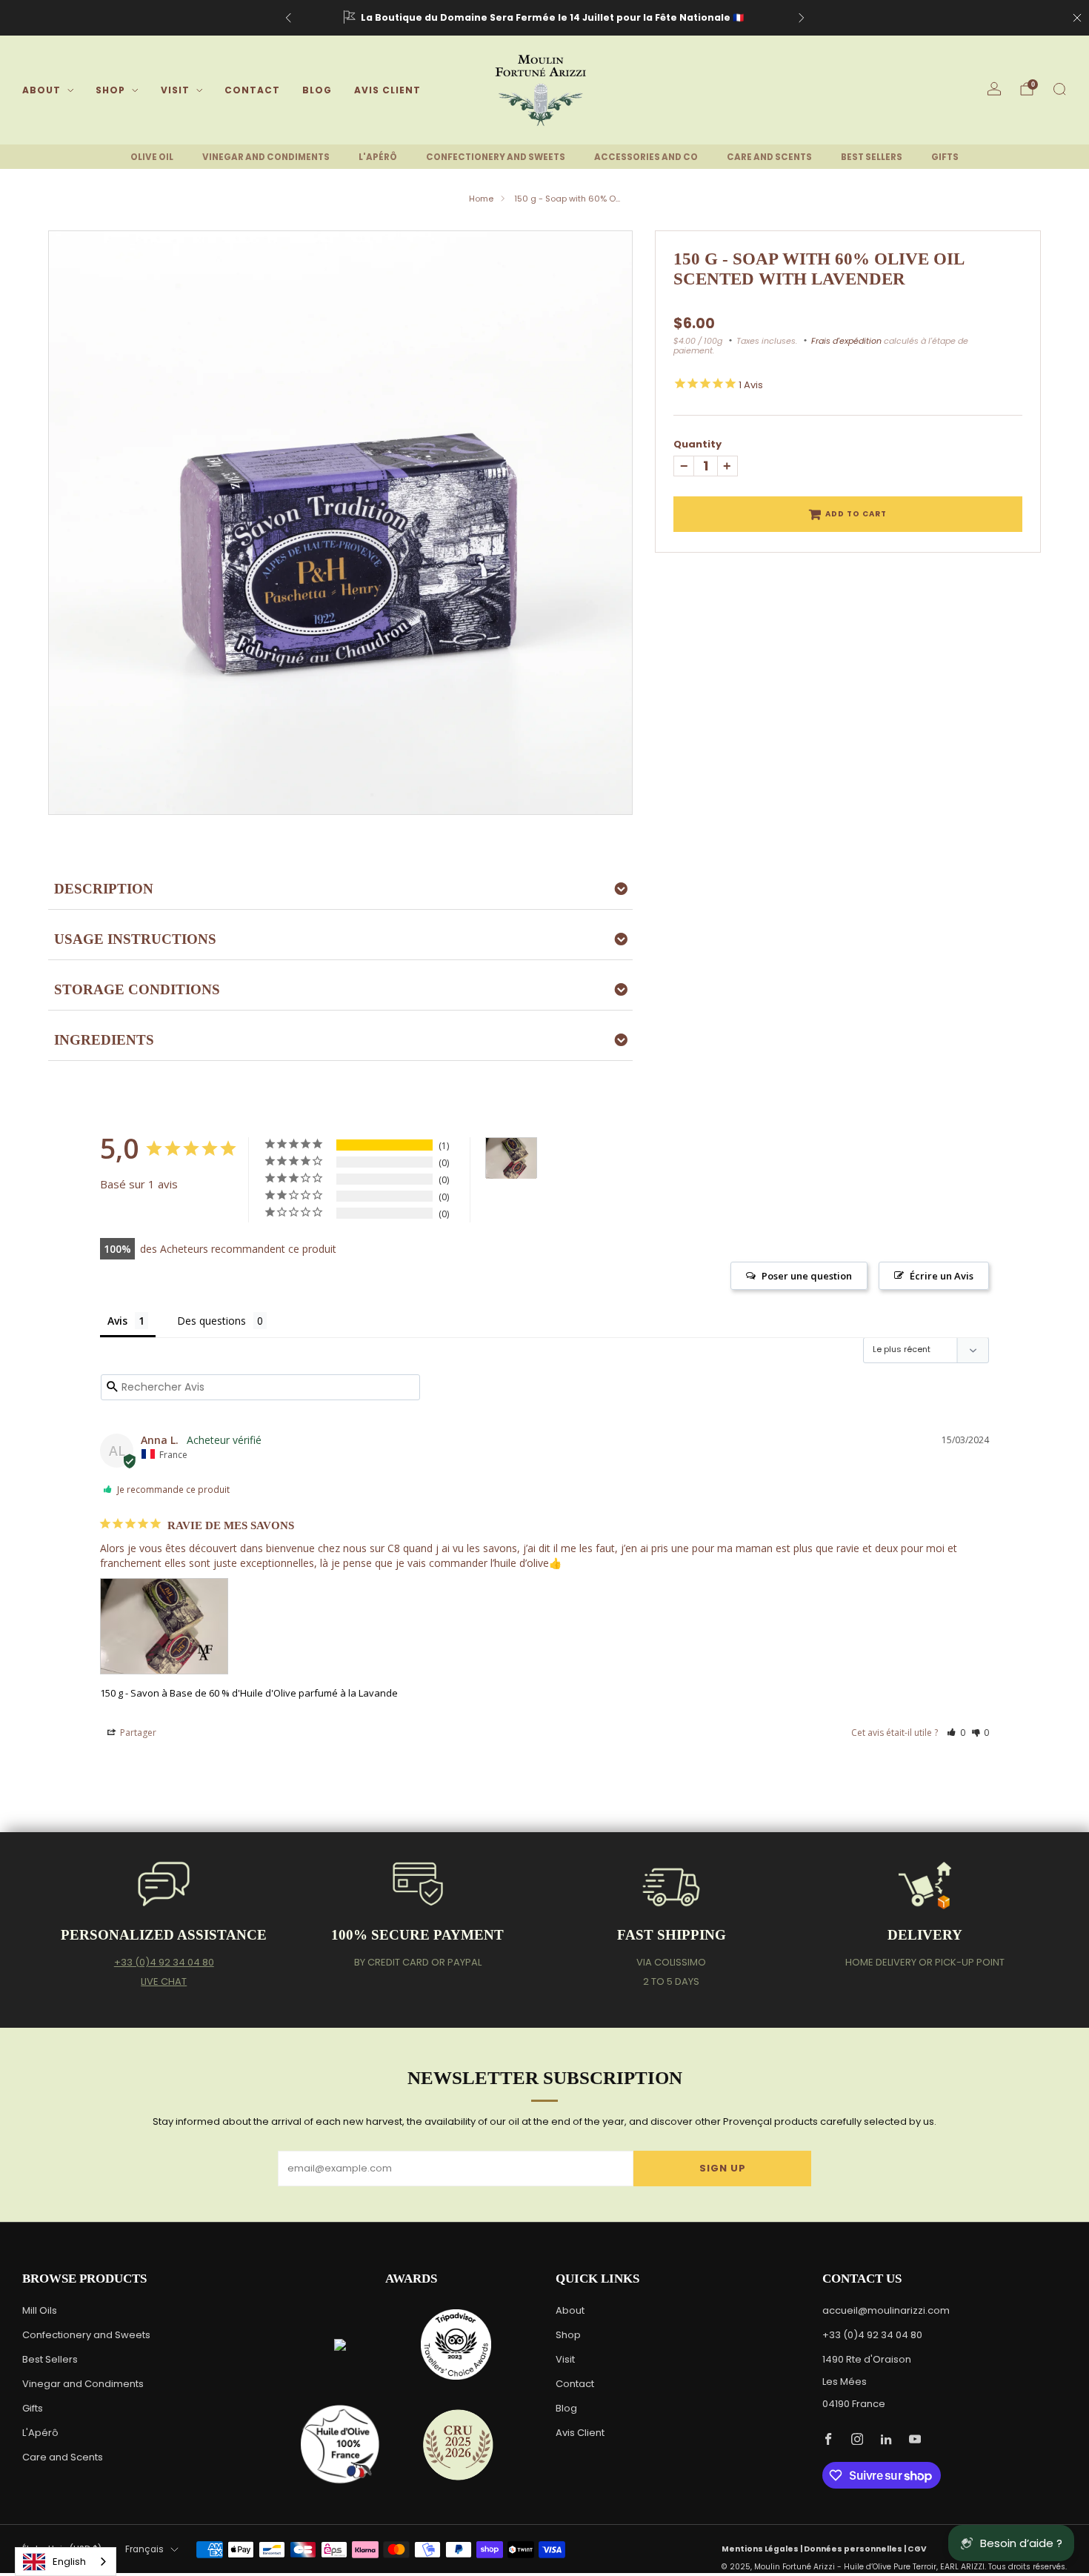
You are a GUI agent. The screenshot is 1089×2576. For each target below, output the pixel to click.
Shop (110, 90)
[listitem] (545, 18)
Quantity (697, 444)
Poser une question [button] (807, 1276)
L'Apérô (40, 2433)
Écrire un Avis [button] (942, 1276)
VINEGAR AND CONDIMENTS (266, 157)
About (41, 90)
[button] (956, 1733)
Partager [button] (137, 1733)
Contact (252, 90)
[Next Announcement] (802, 18)
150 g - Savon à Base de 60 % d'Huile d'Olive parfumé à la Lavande (249, 1693)
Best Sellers (50, 2359)
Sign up (723, 2168)
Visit (175, 90)
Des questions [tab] (212, 1321)
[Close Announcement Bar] (1077, 18)
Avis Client (387, 90)
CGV (917, 2549)
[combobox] (66, 2562)
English (69, 2562)
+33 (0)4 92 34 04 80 (164, 1962)
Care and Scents (63, 2457)
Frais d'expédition (846, 341)
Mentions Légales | (763, 2549)
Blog (317, 90)
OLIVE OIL (152, 157)
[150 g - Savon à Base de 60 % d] (511, 1158)
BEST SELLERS (872, 157)
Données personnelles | (856, 2549)
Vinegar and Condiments (83, 2384)
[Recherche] (1059, 89)
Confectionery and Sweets (86, 2335)
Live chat (164, 1981)
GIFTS (945, 157)
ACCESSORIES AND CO (646, 157)
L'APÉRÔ (378, 157)
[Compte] (994, 89)
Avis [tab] (117, 1321)
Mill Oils (40, 2310)
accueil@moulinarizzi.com (886, 2310)
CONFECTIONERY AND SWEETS (496, 157)
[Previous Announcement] (288, 18)
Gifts (33, 2408)
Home (481, 199)
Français (144, 2549)
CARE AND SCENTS (769, 157)
